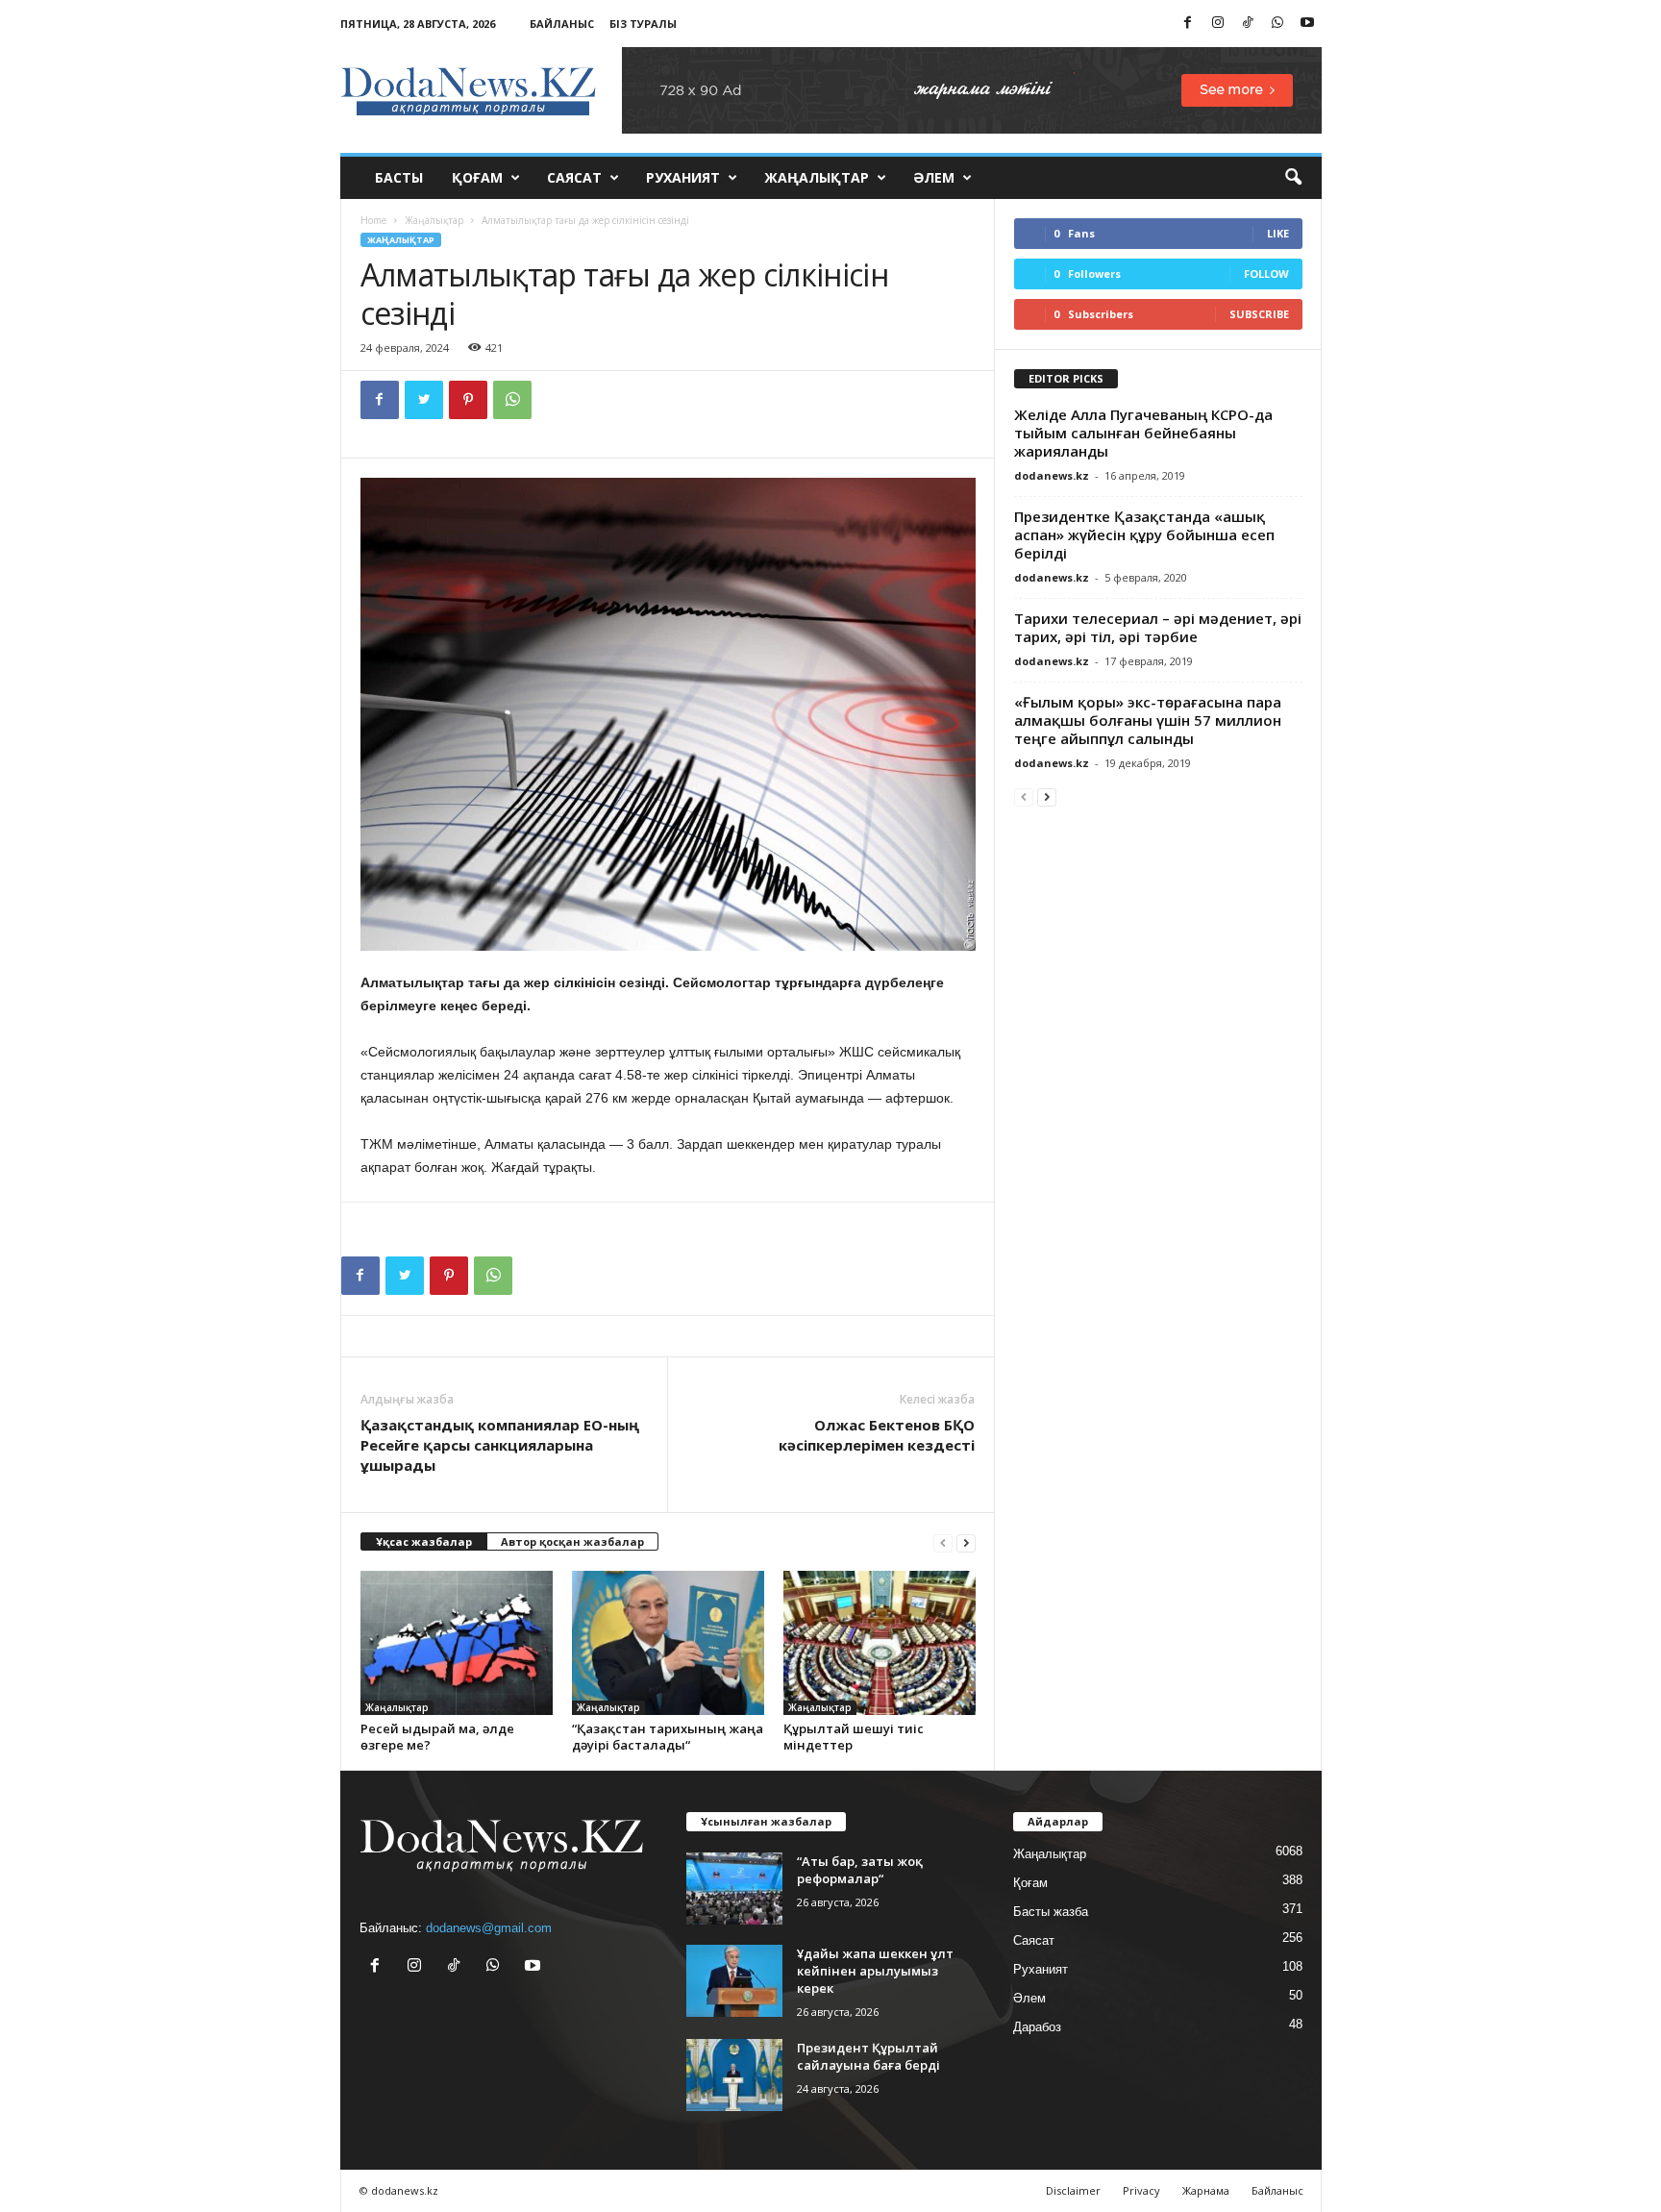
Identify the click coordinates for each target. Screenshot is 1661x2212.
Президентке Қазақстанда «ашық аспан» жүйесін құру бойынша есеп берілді (1144, 534)
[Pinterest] (468, 400)
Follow (1266, 273)
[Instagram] (1218, 24)
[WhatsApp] (1277, 24)
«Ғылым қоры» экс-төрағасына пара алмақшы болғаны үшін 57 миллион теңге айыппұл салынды (1148, 720)
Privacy (1141, 2190)
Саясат (574, 177)
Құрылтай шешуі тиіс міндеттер (854, 1737)
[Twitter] (424, 400)
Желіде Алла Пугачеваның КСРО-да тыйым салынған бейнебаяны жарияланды (1143, 433)
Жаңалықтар (817, 177)
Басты (399, 177)
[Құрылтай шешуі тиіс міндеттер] (880, 1643)
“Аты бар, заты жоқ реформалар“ (860, 1870)
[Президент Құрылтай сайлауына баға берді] (734, 2075)
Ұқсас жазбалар (424, 1541)
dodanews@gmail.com (489, 1928)
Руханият (683, 177)
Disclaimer (1073, 2190)
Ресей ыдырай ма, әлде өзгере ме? (437, 1737)
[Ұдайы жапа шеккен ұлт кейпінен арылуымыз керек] (734, 1981)
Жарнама (1206, 2190)
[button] (1293, 178)
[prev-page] (943, 1542)
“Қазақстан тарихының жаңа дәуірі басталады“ (668, 1737)
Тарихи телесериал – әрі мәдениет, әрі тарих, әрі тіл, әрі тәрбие (1158, 627)
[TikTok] (1248, 24)
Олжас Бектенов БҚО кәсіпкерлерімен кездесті (877, 1435)
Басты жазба (1051, 1912)
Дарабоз (1037, 2027)
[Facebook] (1188, 24)
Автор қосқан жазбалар (572, 1541)
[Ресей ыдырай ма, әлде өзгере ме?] (457, 1643)
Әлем (934, 177)
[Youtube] (1307, 24)
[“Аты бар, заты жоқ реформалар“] (734, 1889)
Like (1278, 233)
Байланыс (562, 24)
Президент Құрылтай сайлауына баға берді (868, 2056)
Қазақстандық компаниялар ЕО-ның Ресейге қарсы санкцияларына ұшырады (500, 1445)
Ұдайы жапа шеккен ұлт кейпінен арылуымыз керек (875, 1971)
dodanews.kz (1052, 475)
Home (373, 220)
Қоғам (477, 177)
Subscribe (1259, 314)
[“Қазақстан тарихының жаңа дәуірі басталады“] (668, 1643)
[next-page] (966, 1542)
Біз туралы (643, 24)
